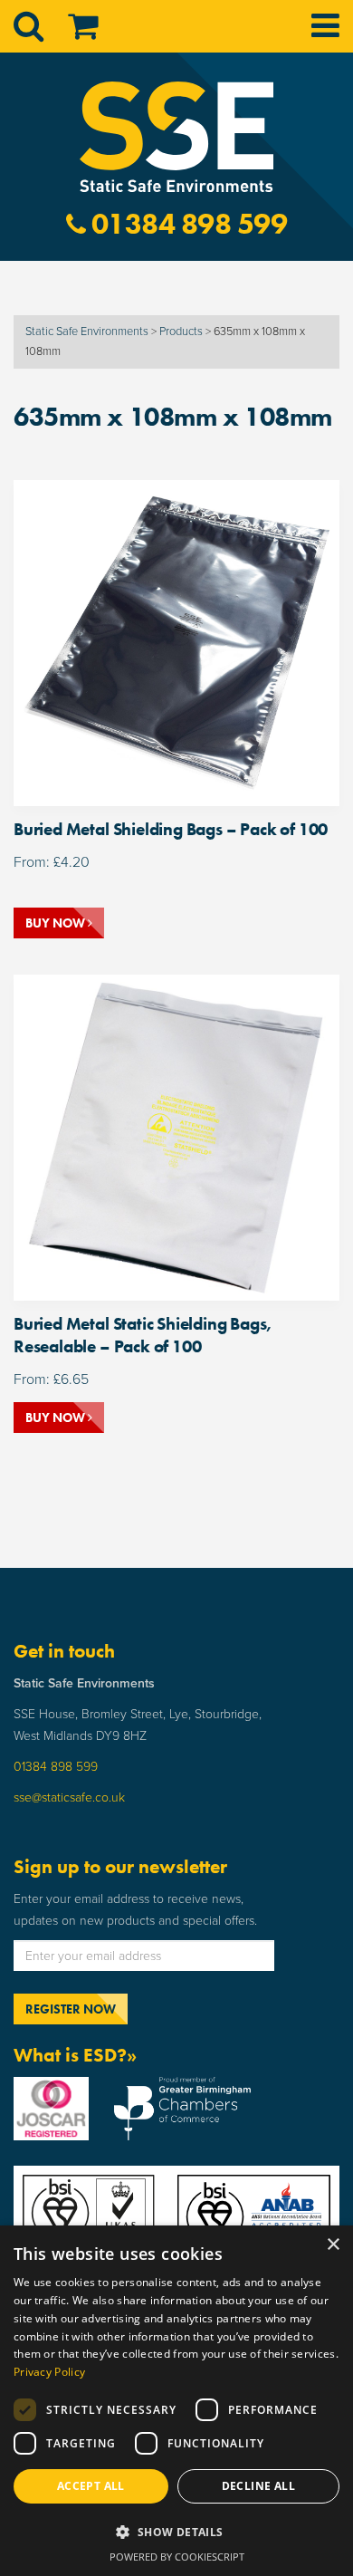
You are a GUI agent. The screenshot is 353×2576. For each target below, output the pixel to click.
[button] (176, 2533)
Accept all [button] (91, 2486)
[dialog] (176, 2401)
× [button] (333, 2245)
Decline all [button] (258, 2486)
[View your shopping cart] (71, 27)
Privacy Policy (49, 2372)
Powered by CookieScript (177, 2557)
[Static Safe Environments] (176, 136)
